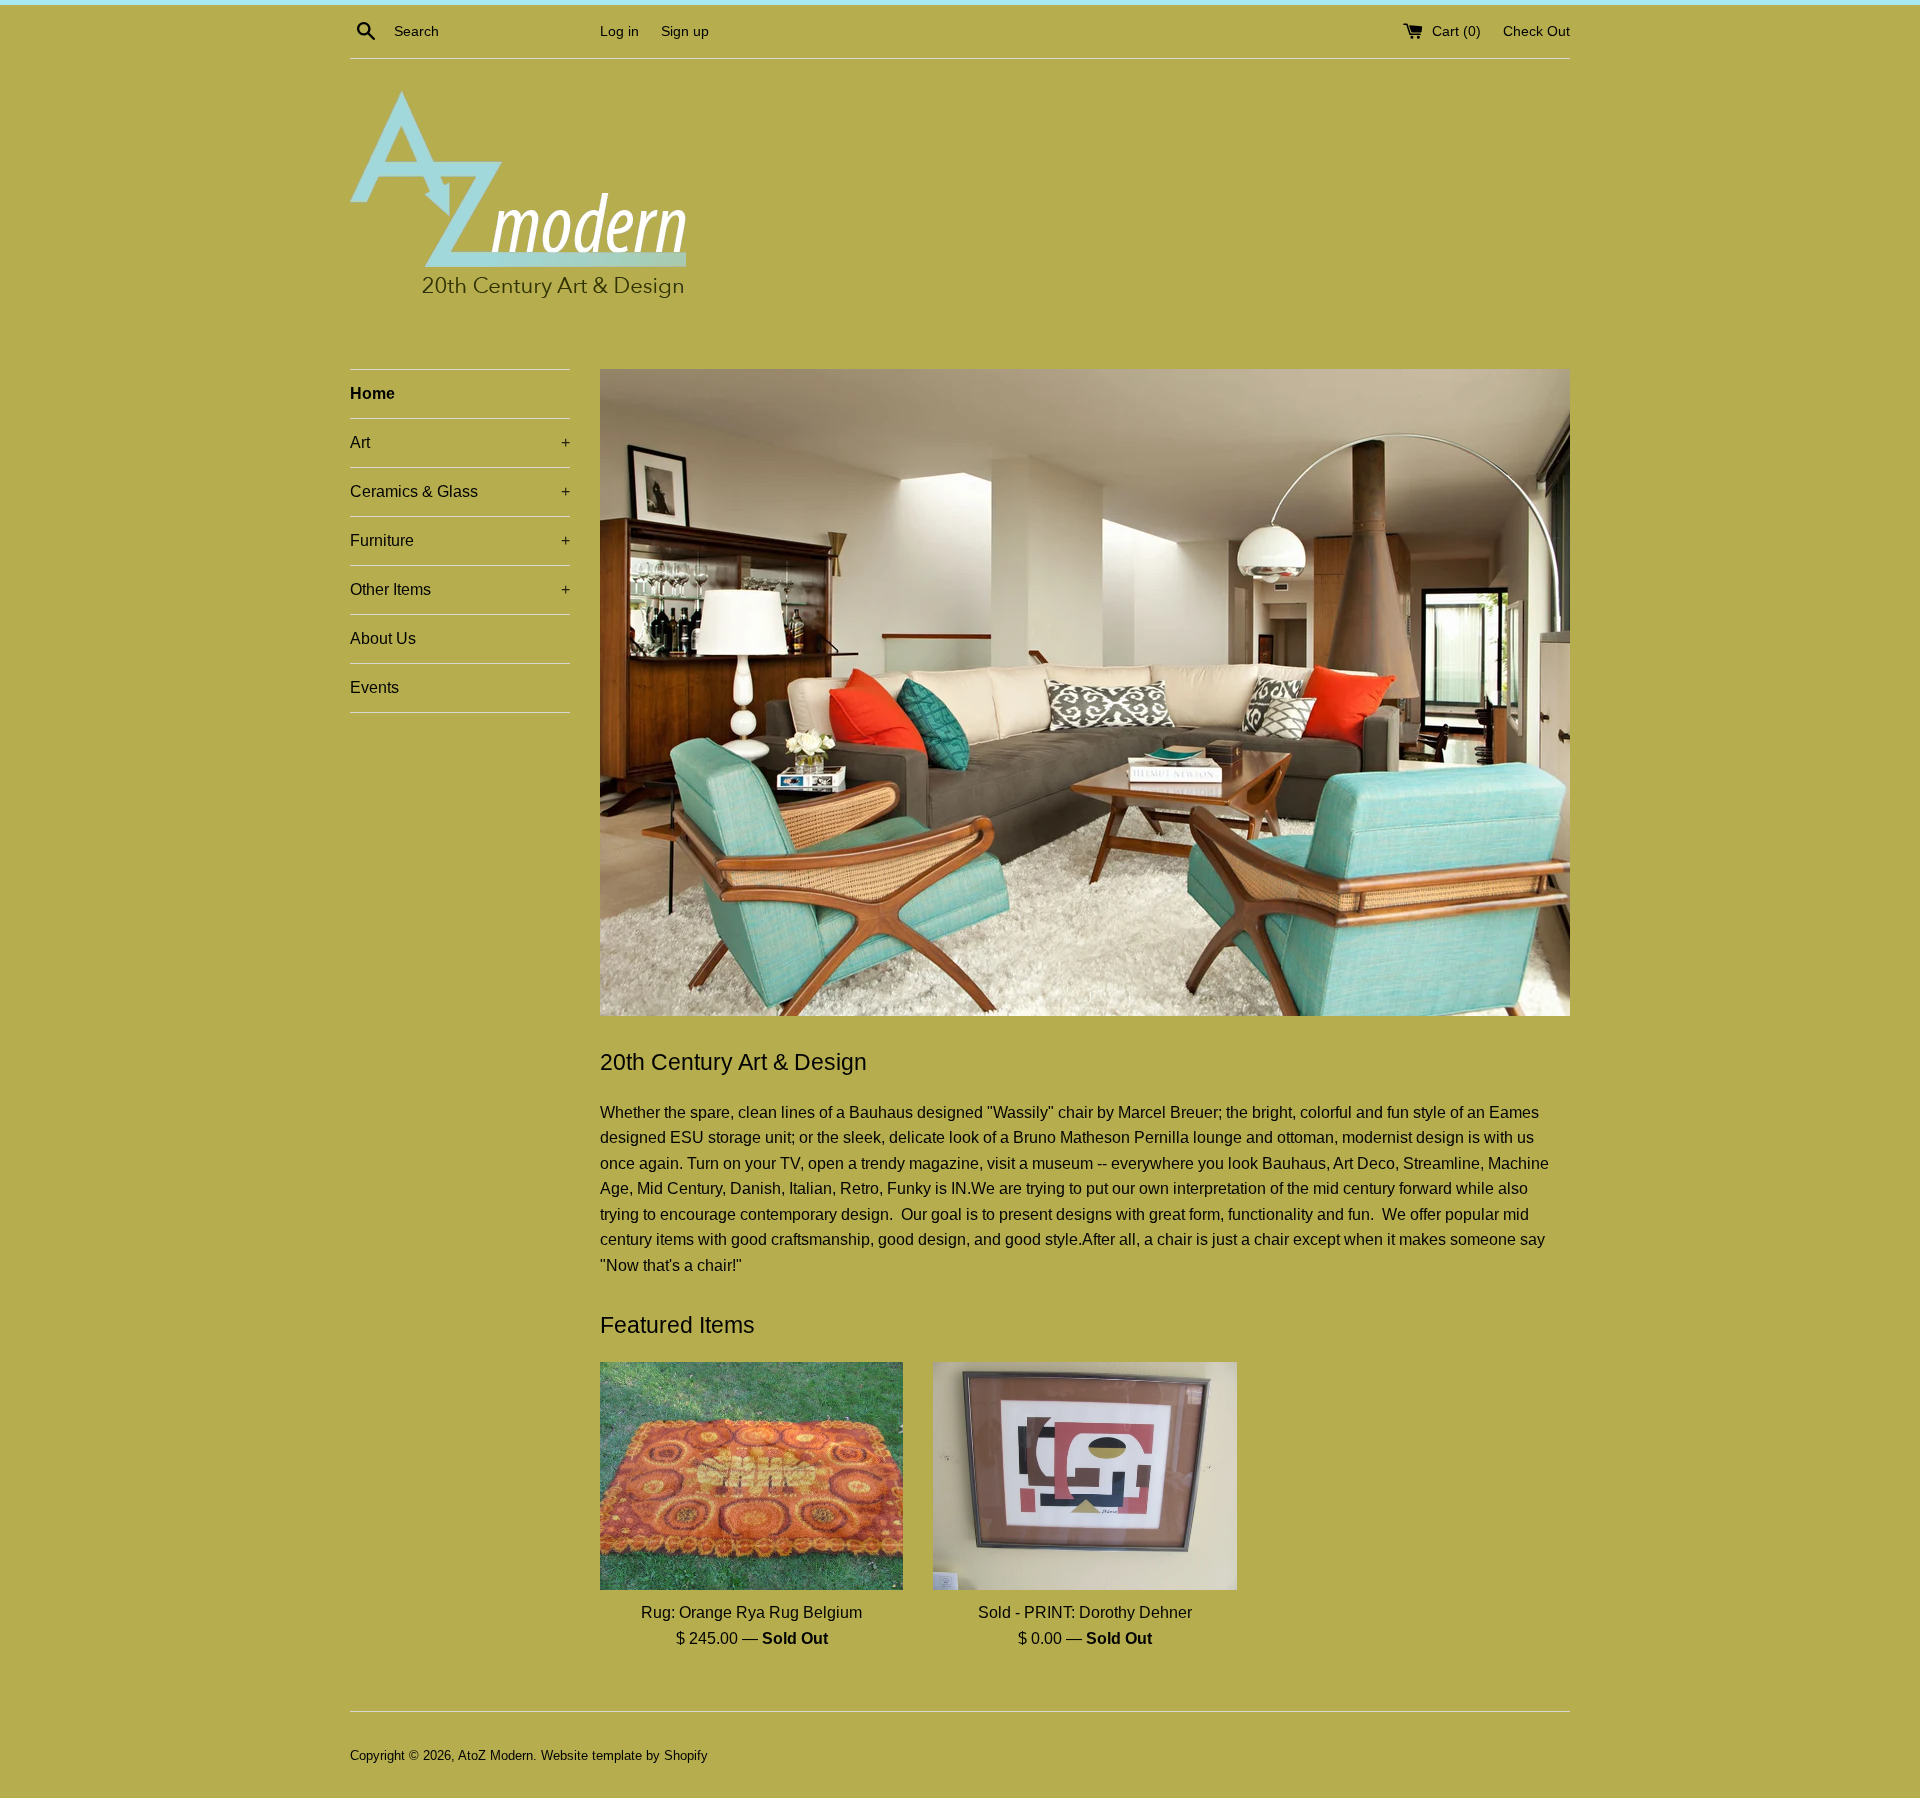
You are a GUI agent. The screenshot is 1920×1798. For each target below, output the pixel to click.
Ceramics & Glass (460, 491)
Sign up (685, 31)
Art (460, 442)
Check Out (1536, 31)
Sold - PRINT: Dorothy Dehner (1085, 1612)
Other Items (460, 589)
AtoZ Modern (495, 1755)
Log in (619, 31)
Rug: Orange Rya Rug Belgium (751, 1612)
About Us (383, 638)
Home (372, 393)
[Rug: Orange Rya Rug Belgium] (751, 1475)
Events (374, 687)
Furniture (460, 540)
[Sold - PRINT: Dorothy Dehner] (1084, 1475)
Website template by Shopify (624, 1755)
